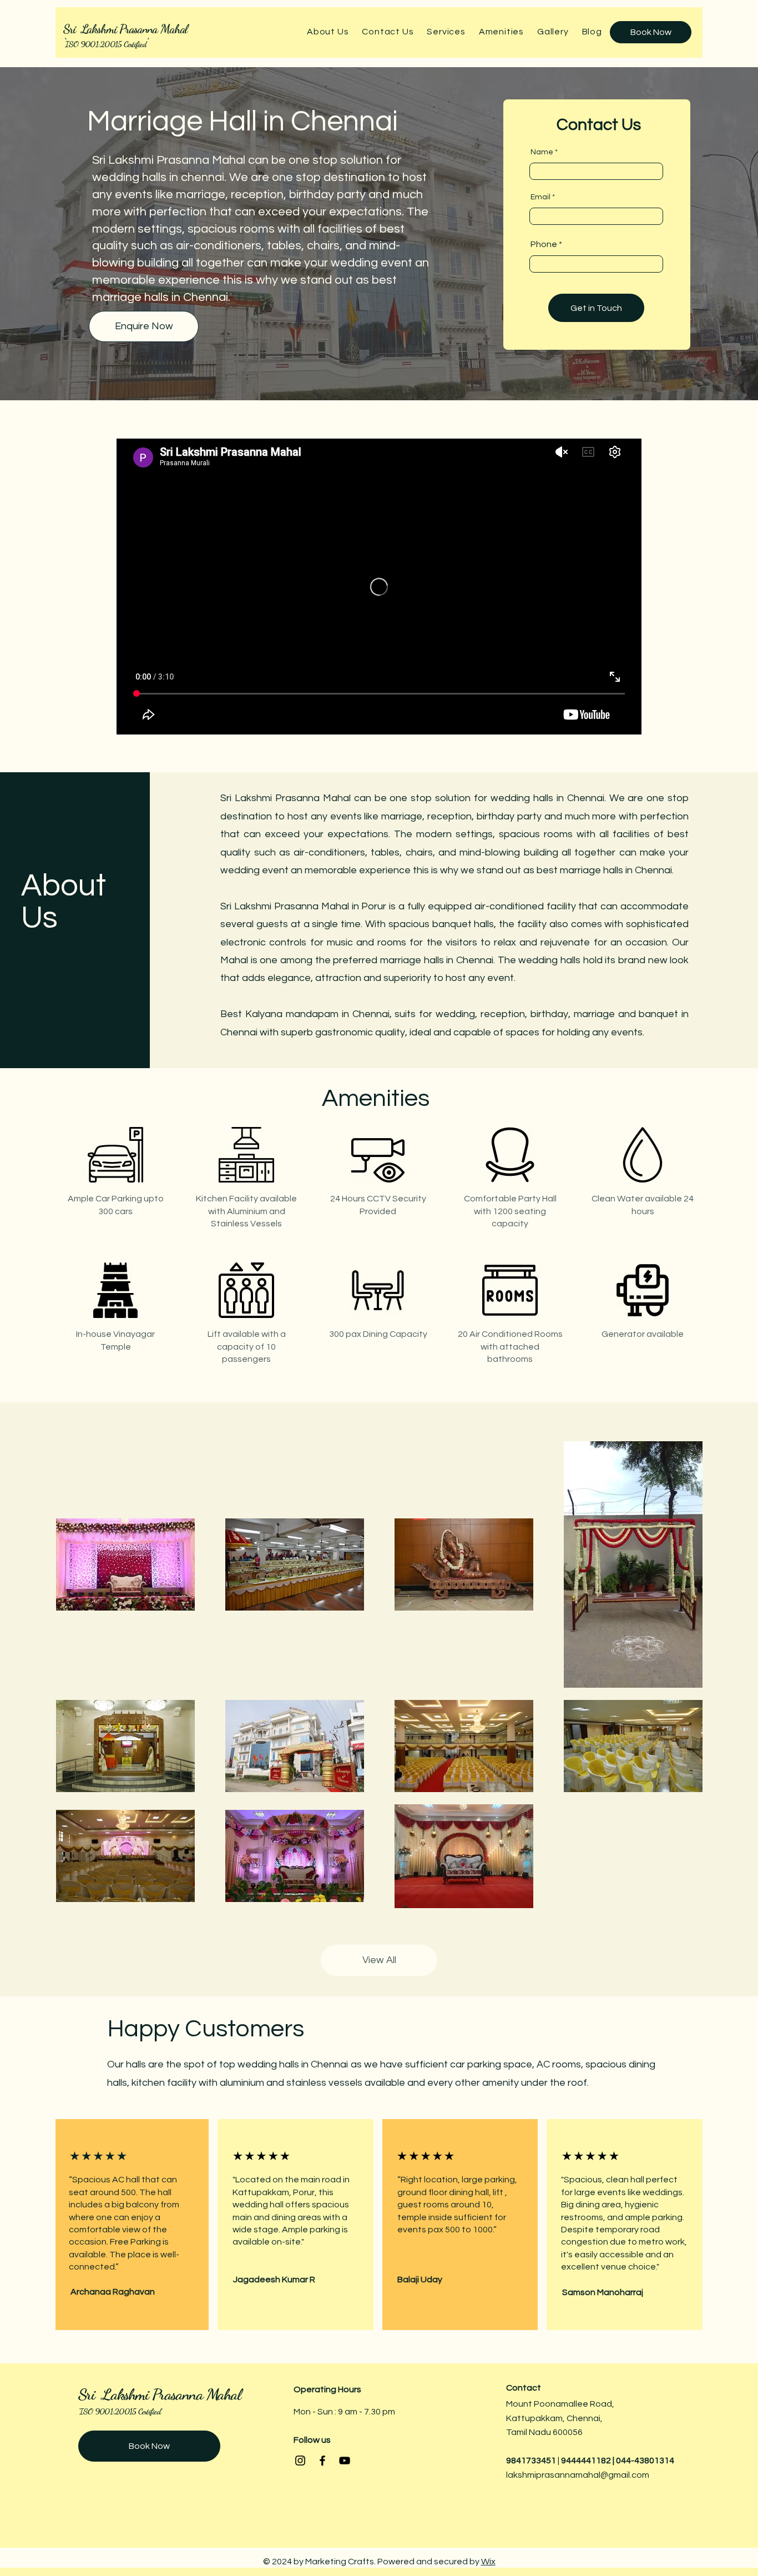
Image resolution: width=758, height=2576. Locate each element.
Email (540, 197)
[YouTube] (345, 2461)
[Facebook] (322, 2461)
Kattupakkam (534, 2418)
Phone (544, 244)
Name (542, 152)
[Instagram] (300, 2461)
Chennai (583, 2418)
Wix (488, 2562)
